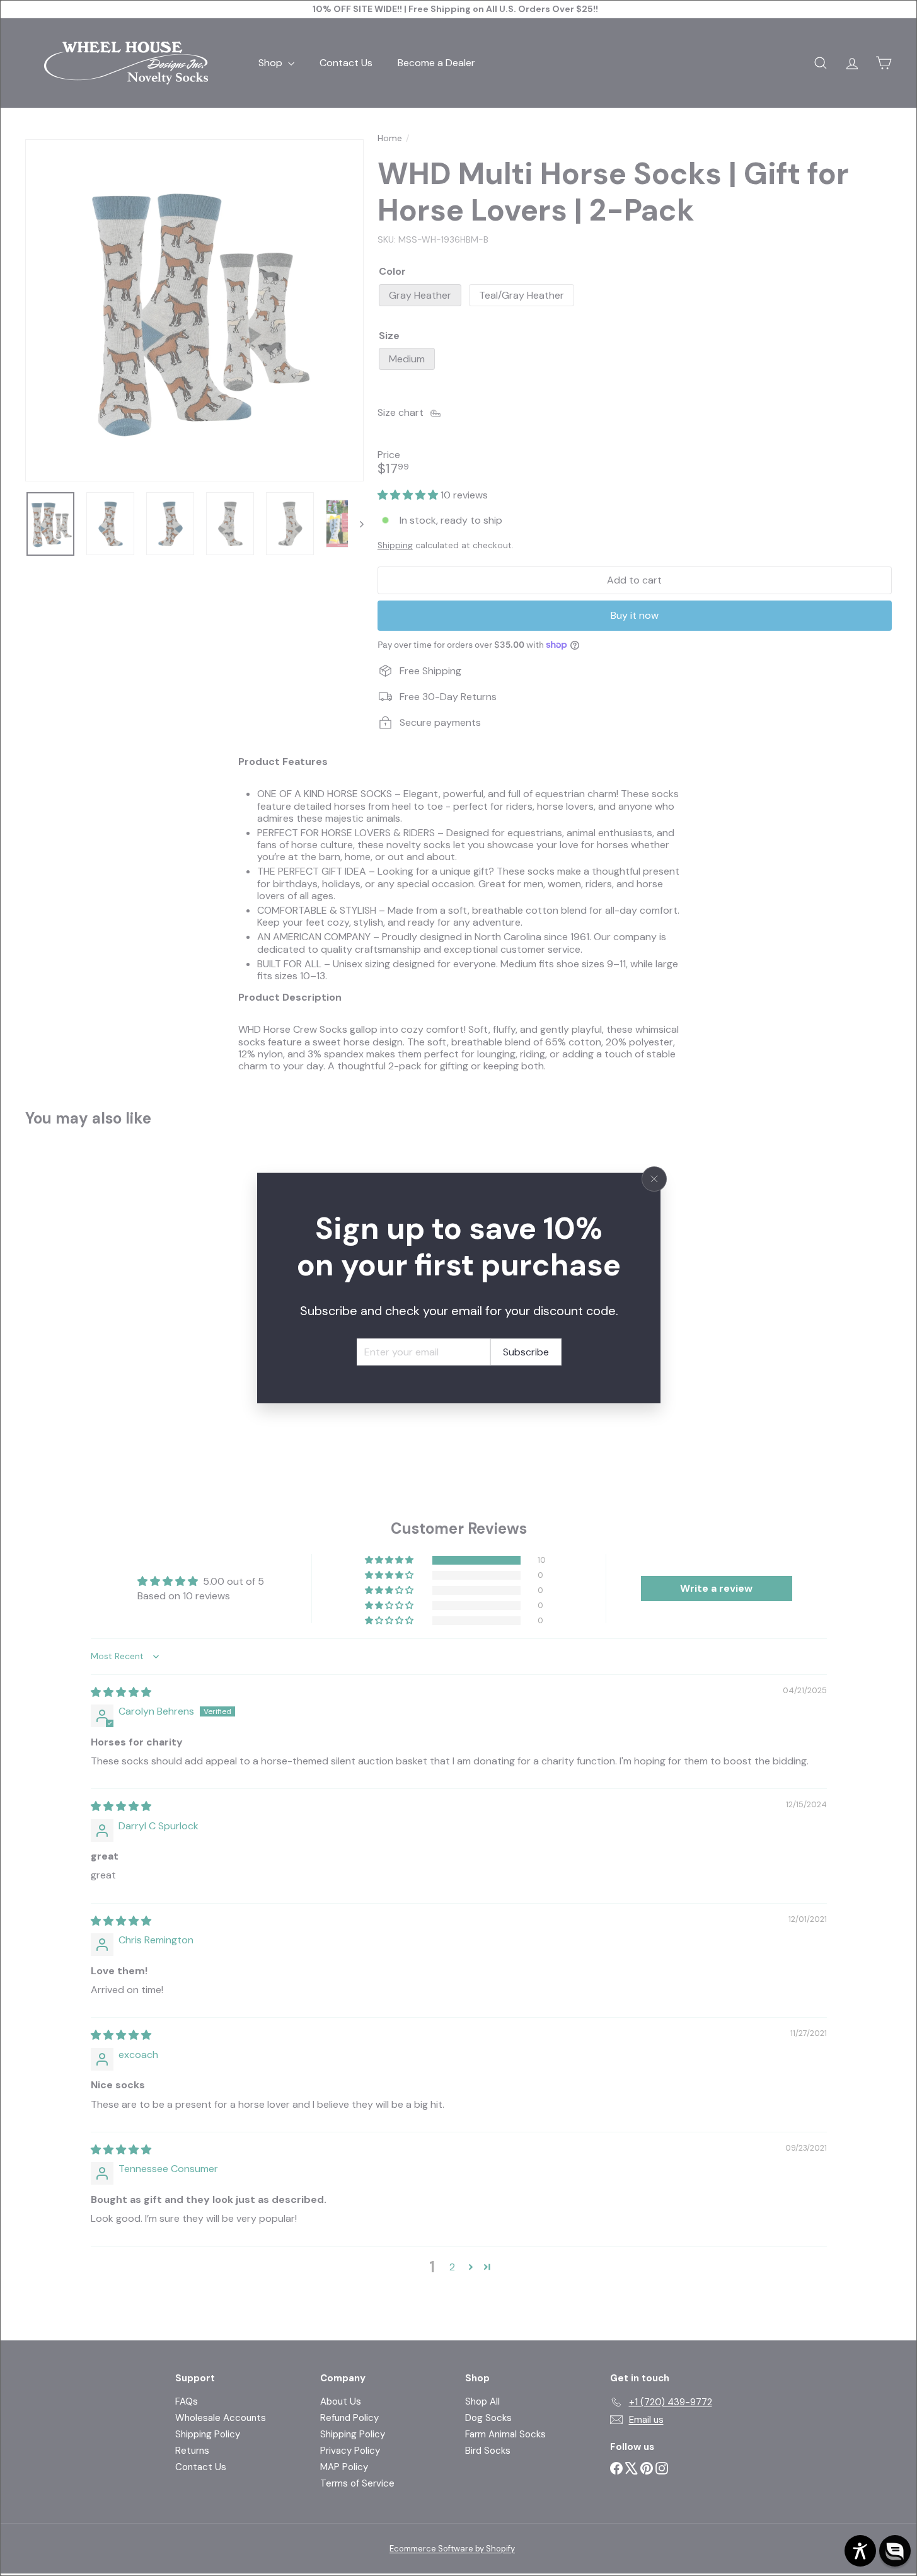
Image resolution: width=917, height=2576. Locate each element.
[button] (895, 2551)
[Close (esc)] (654, 1179)
